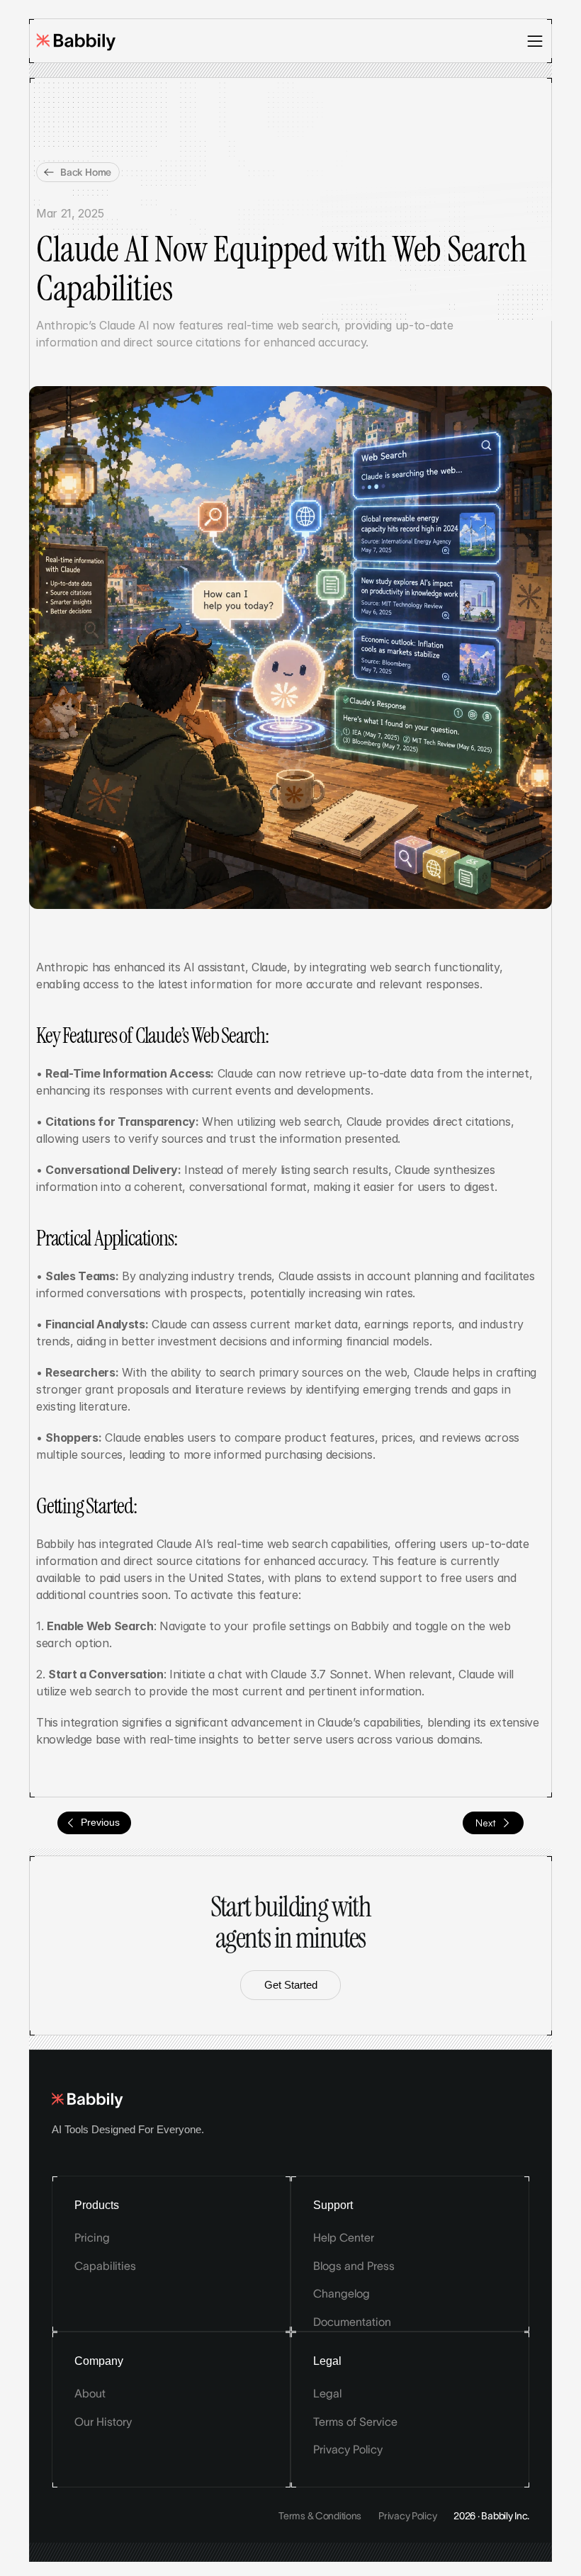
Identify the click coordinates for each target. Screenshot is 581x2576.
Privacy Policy (348, 2449)
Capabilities (105, 2266)
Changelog (342, 2293)
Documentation (352, 2322)
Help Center (344, 2237)
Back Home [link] (86, 172)
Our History (103, 2422)
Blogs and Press (354, 2266)
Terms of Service (355, 2422)
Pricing (92, 2237)
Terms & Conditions (320, 2516)
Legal (327, 2393)
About (90, 2393)
